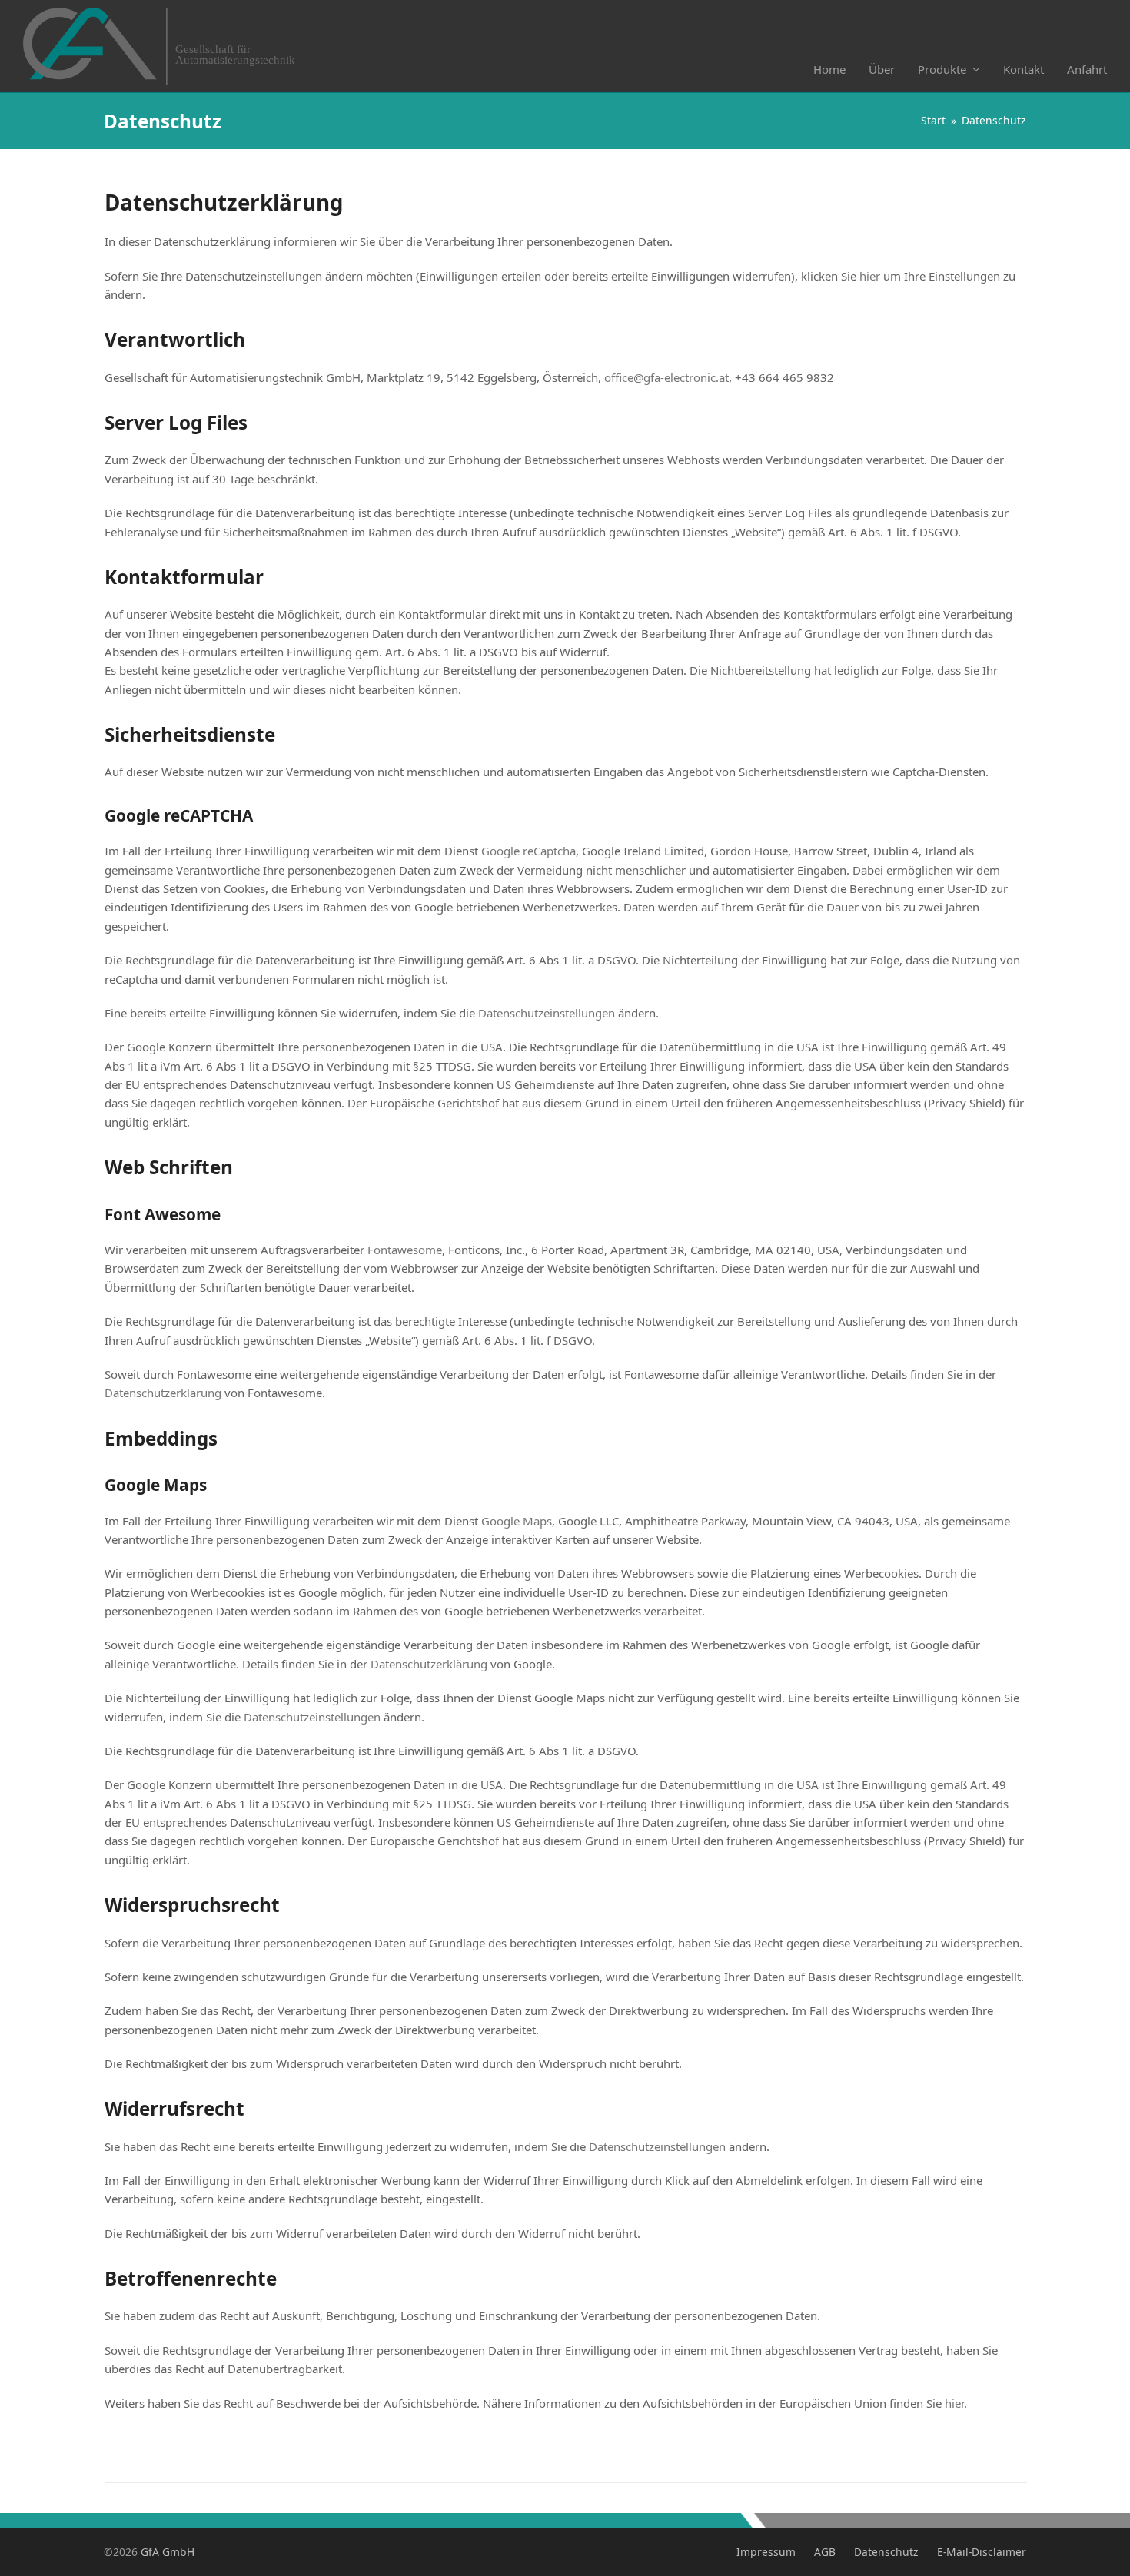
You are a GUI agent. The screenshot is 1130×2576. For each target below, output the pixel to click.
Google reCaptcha (528, 851)
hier (870, 276)
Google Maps (517, 1521)
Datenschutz (886, 2552)
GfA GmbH (168, 2552)
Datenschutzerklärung (163, 1393)
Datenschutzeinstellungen (547, 1013)
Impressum (766, 2552)
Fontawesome (405, 1250)
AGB (825, 2552)
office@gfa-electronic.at (666, 377)
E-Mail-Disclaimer (982, 2552)
